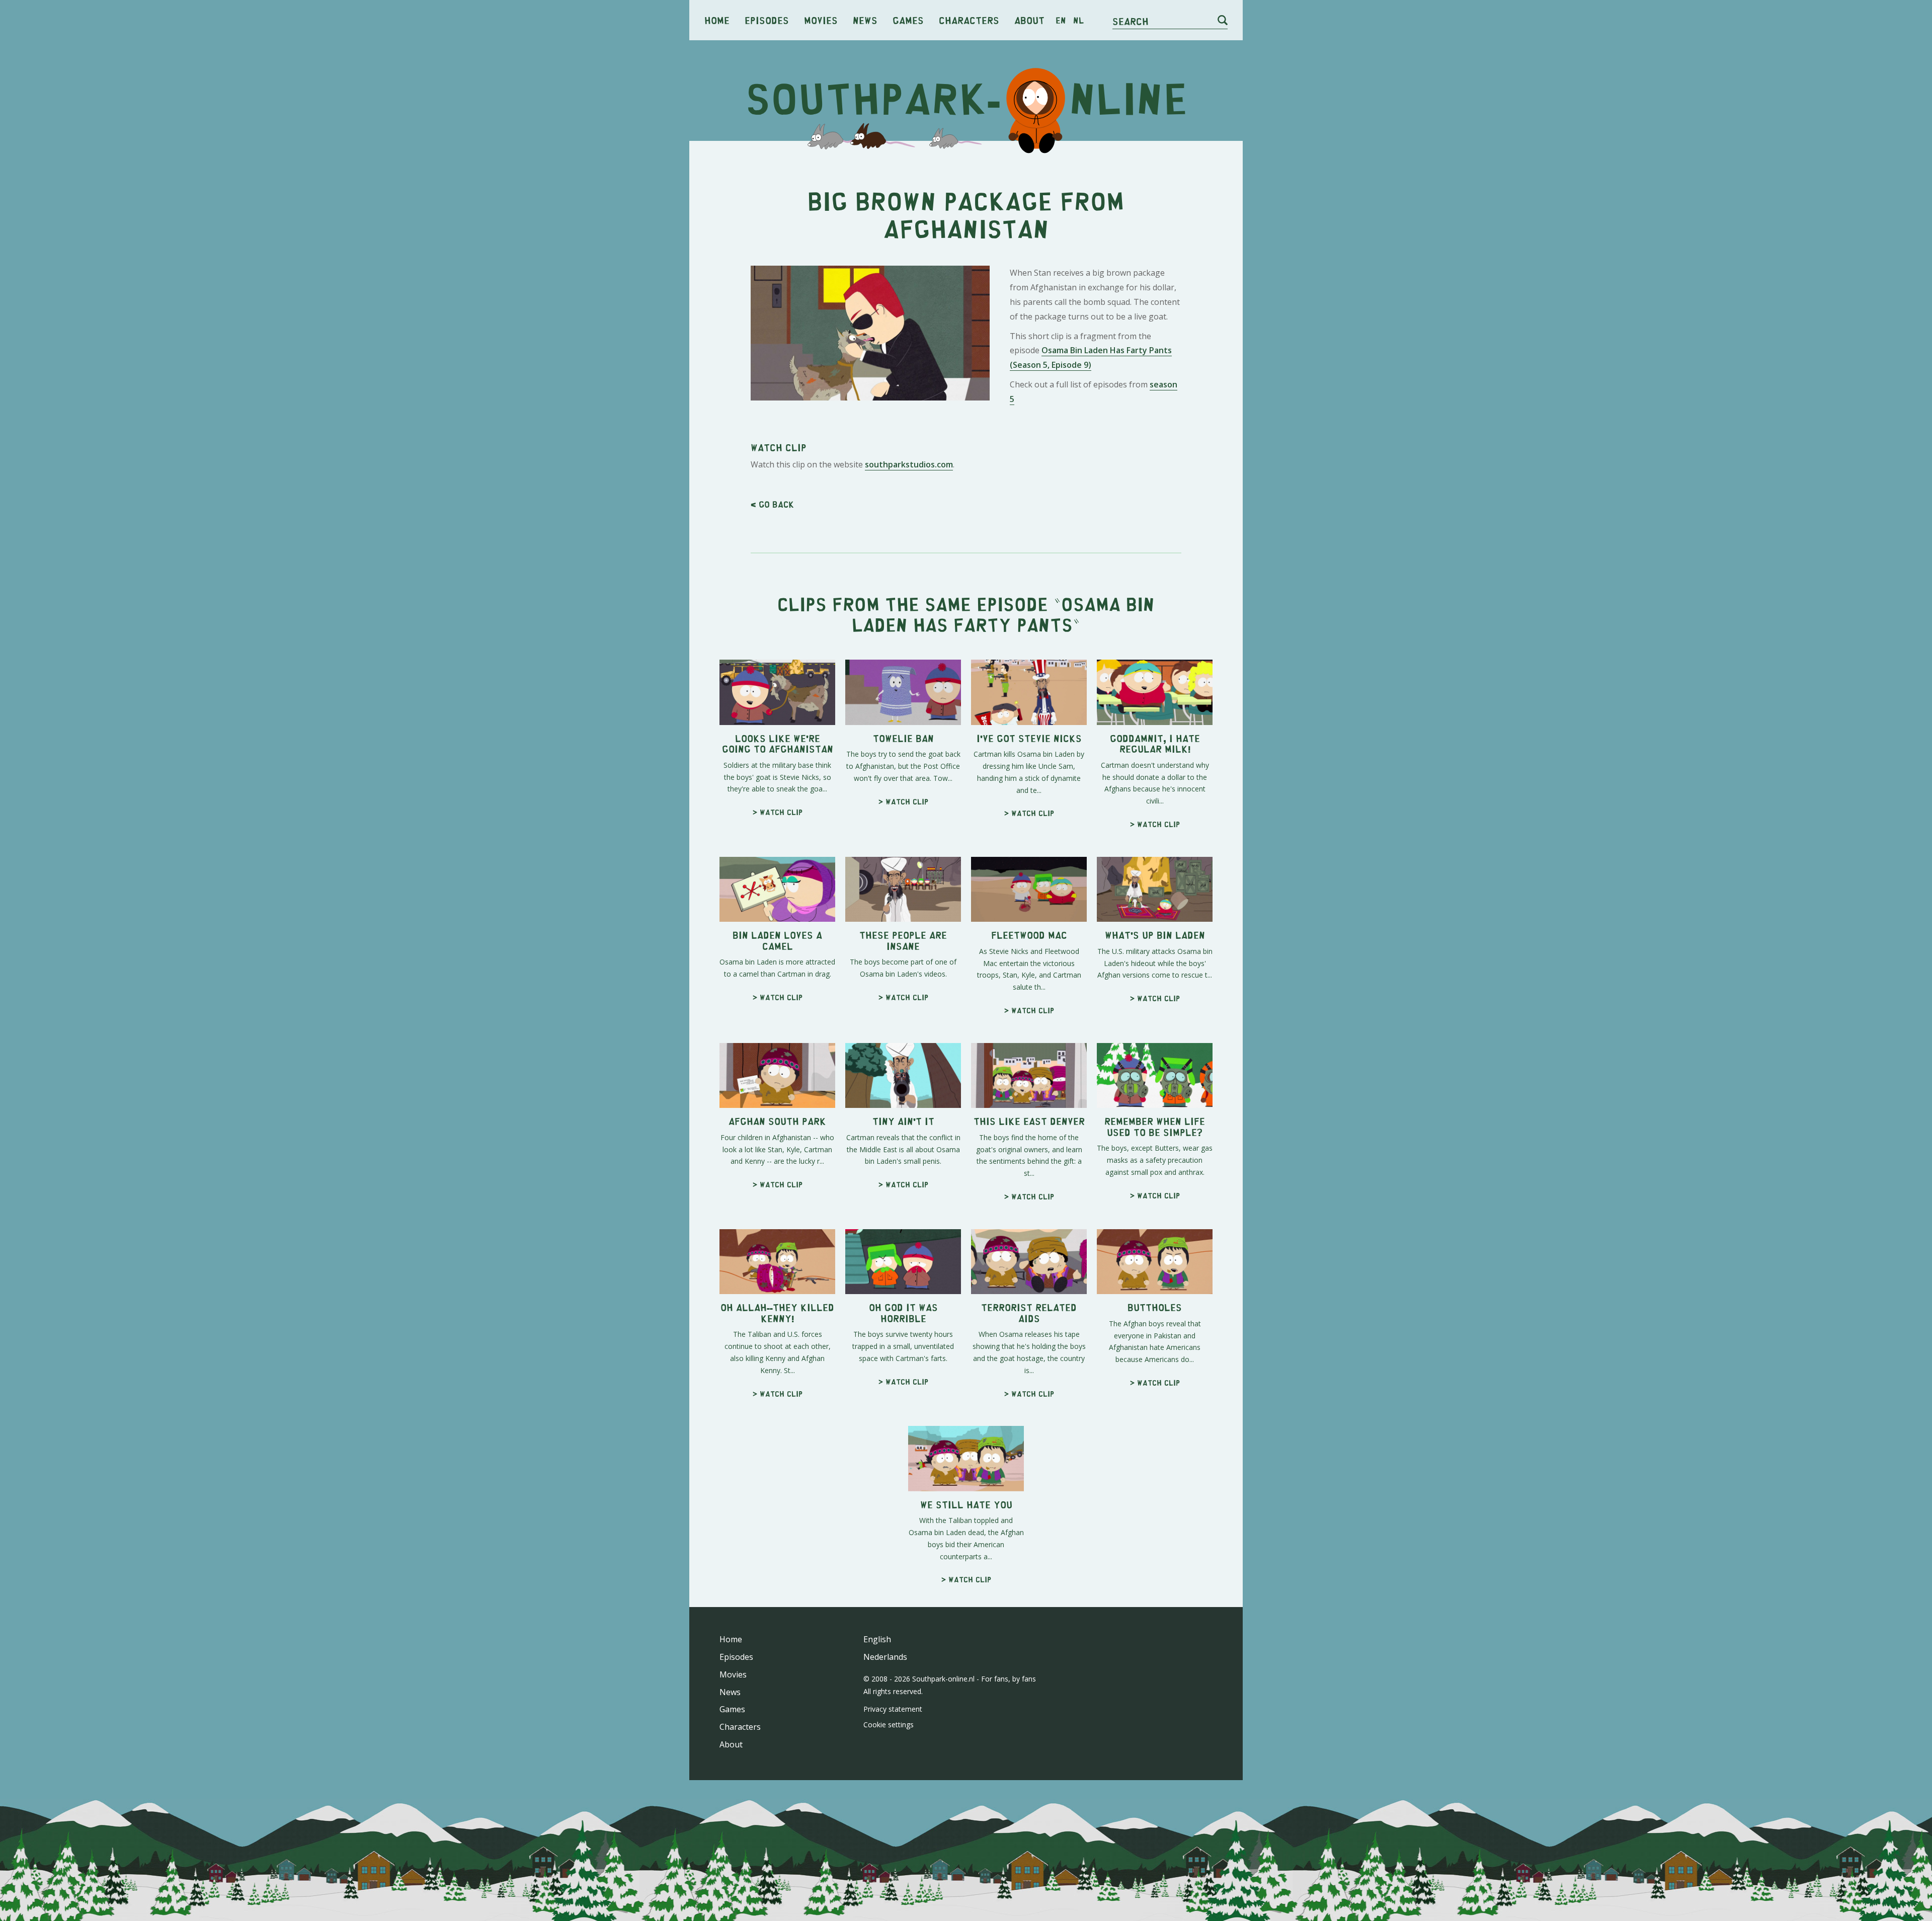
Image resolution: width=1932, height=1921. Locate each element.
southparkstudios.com (909, 464)
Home (717, 20)
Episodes (767, 20)
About (1029, 20)
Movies (821, 20)
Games (908, 20)
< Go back (772, 504)
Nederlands (885, 1657)
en (1061, 20)
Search (1131, 21)
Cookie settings (889, 1725)
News (865, 20)
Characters (969, 20)
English (877, 1639)
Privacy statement (893, 1709)
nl (1078, 20)
